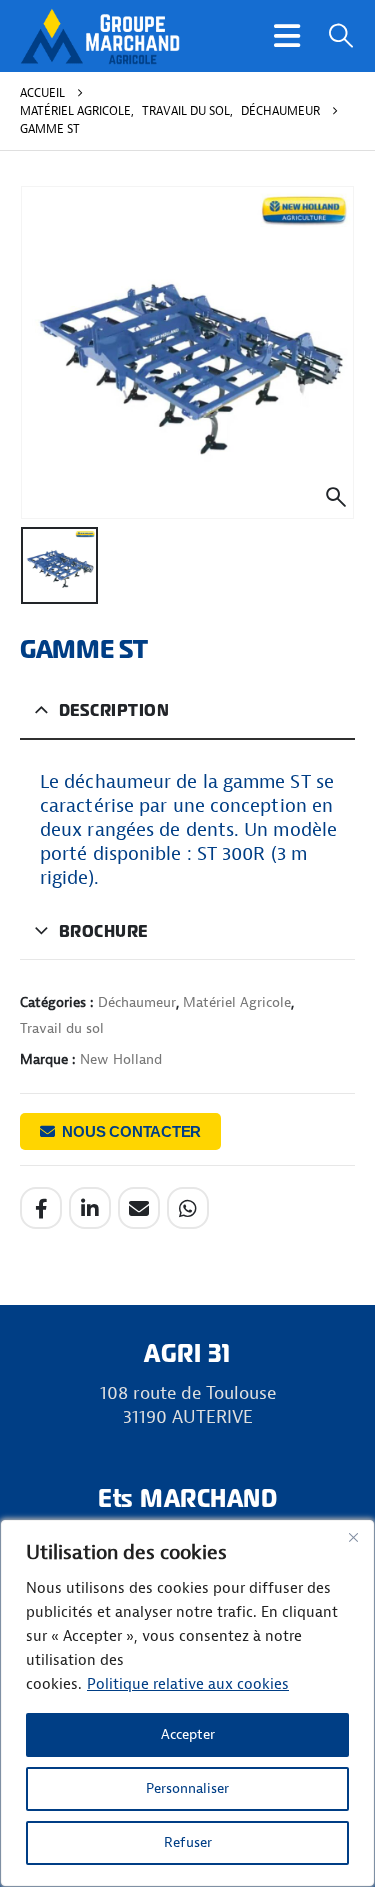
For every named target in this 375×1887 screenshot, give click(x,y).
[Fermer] (353, 1537)
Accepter (188, 1734)
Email (139, 1208)
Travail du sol (62, 1028)
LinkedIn (90, 1208)
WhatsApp (188, 1208)
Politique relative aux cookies (188, 1684)
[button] (287, 36)
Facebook (41, 1208)
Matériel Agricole (237, 1002)
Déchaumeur (137, 1002)
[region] (187, 1703)
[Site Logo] (100, 36)
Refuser (188, 1842)
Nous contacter (131, 1131)
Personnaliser (187, 1788)
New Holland (121, 1059)
